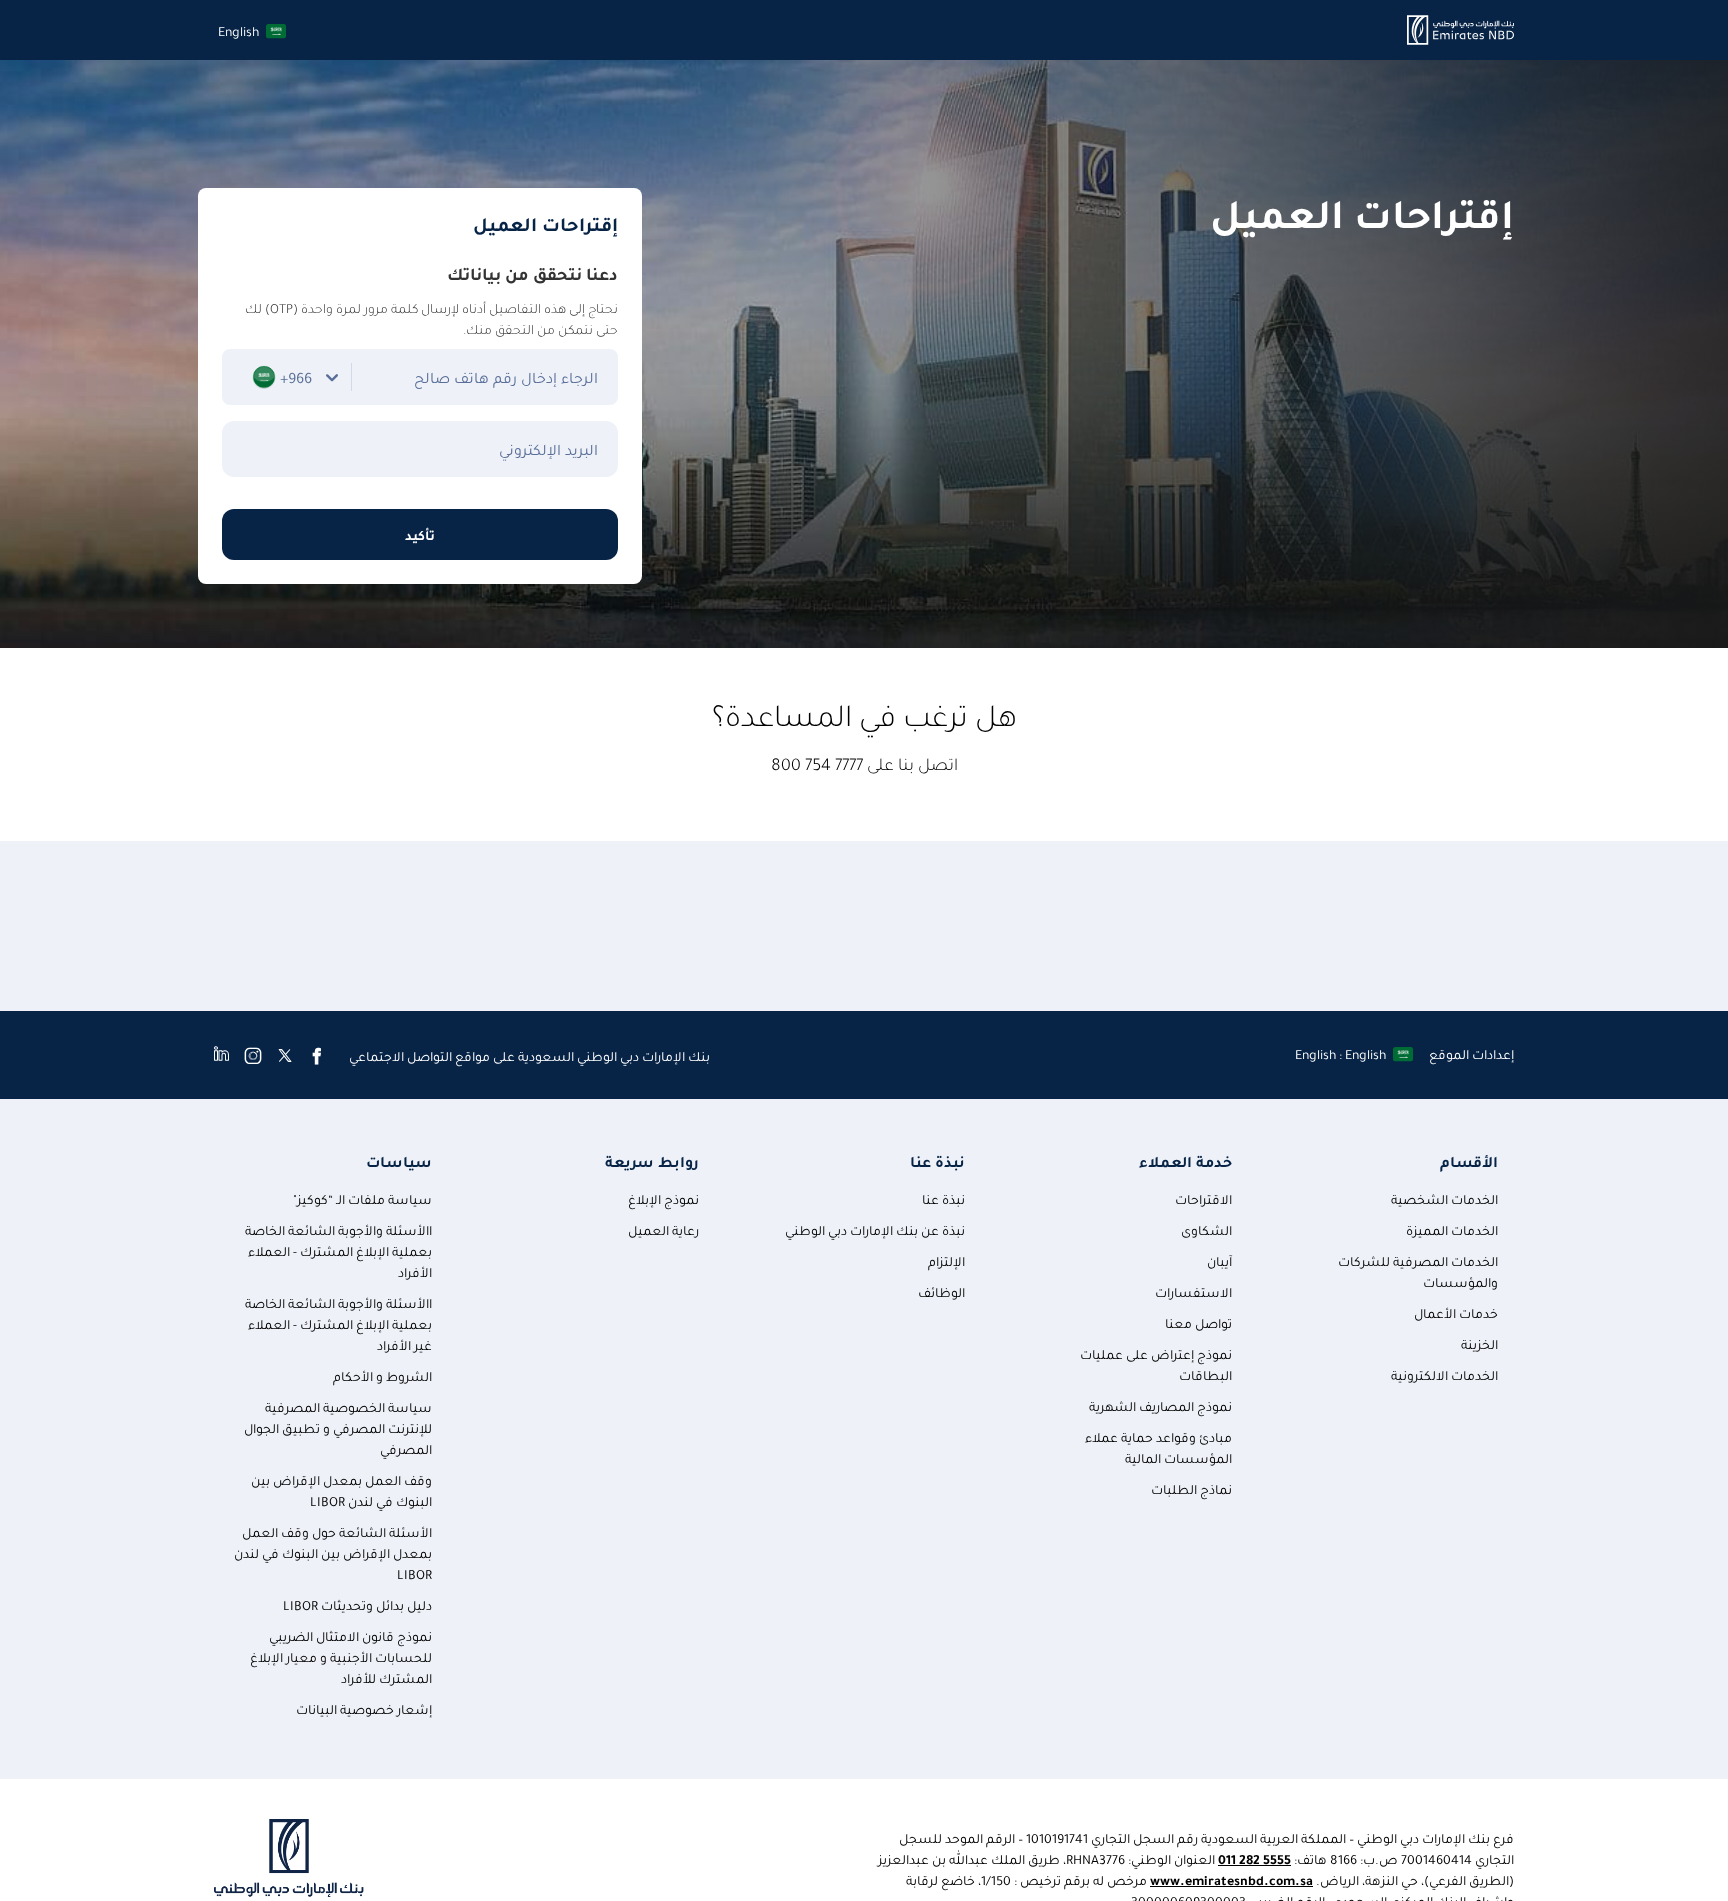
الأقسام (1469, 1161)
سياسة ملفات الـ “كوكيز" (362, 1198)
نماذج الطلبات (1191, 1488)
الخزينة (1479, 1343)
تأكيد (420, 534)
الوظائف (941, 1291)
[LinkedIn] (221, 1055)
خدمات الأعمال (1456, 1312)
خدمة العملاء (1185, 1161)
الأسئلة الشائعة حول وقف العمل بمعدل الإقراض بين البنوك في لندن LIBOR (333, 1552)
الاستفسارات (1193, 1291)
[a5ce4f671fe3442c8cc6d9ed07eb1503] (1460, 30)
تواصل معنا (1198, 1322)
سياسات (399, 1161)
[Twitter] (285, 1055)
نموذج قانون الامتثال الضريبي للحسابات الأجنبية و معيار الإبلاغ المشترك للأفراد (341, 1656)
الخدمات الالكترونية (1444, 1374)
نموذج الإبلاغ (663, 1198)
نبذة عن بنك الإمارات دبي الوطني (875, 1229)
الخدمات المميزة (1452, 1229)
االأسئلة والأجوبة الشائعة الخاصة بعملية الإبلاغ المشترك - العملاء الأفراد (338, 1250)
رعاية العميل (663, 1229)
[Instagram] (253, 1055)
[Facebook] (317, 1055)
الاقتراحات (1203, 1198)
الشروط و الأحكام (382, 1375)
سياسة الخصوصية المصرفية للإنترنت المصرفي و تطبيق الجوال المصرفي (338, 1427)
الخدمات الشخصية (1444, 1198)
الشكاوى (1206, 1229)
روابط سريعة (651, 1161)
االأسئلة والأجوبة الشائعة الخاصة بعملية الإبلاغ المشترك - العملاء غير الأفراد (338, 1323)
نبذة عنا (937, 1161)
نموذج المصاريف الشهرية (1160, 1405)
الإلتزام (946, 1260)
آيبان (1219, 1260)
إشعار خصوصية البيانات (364, 1708)
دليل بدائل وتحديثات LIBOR (357, 1604)
